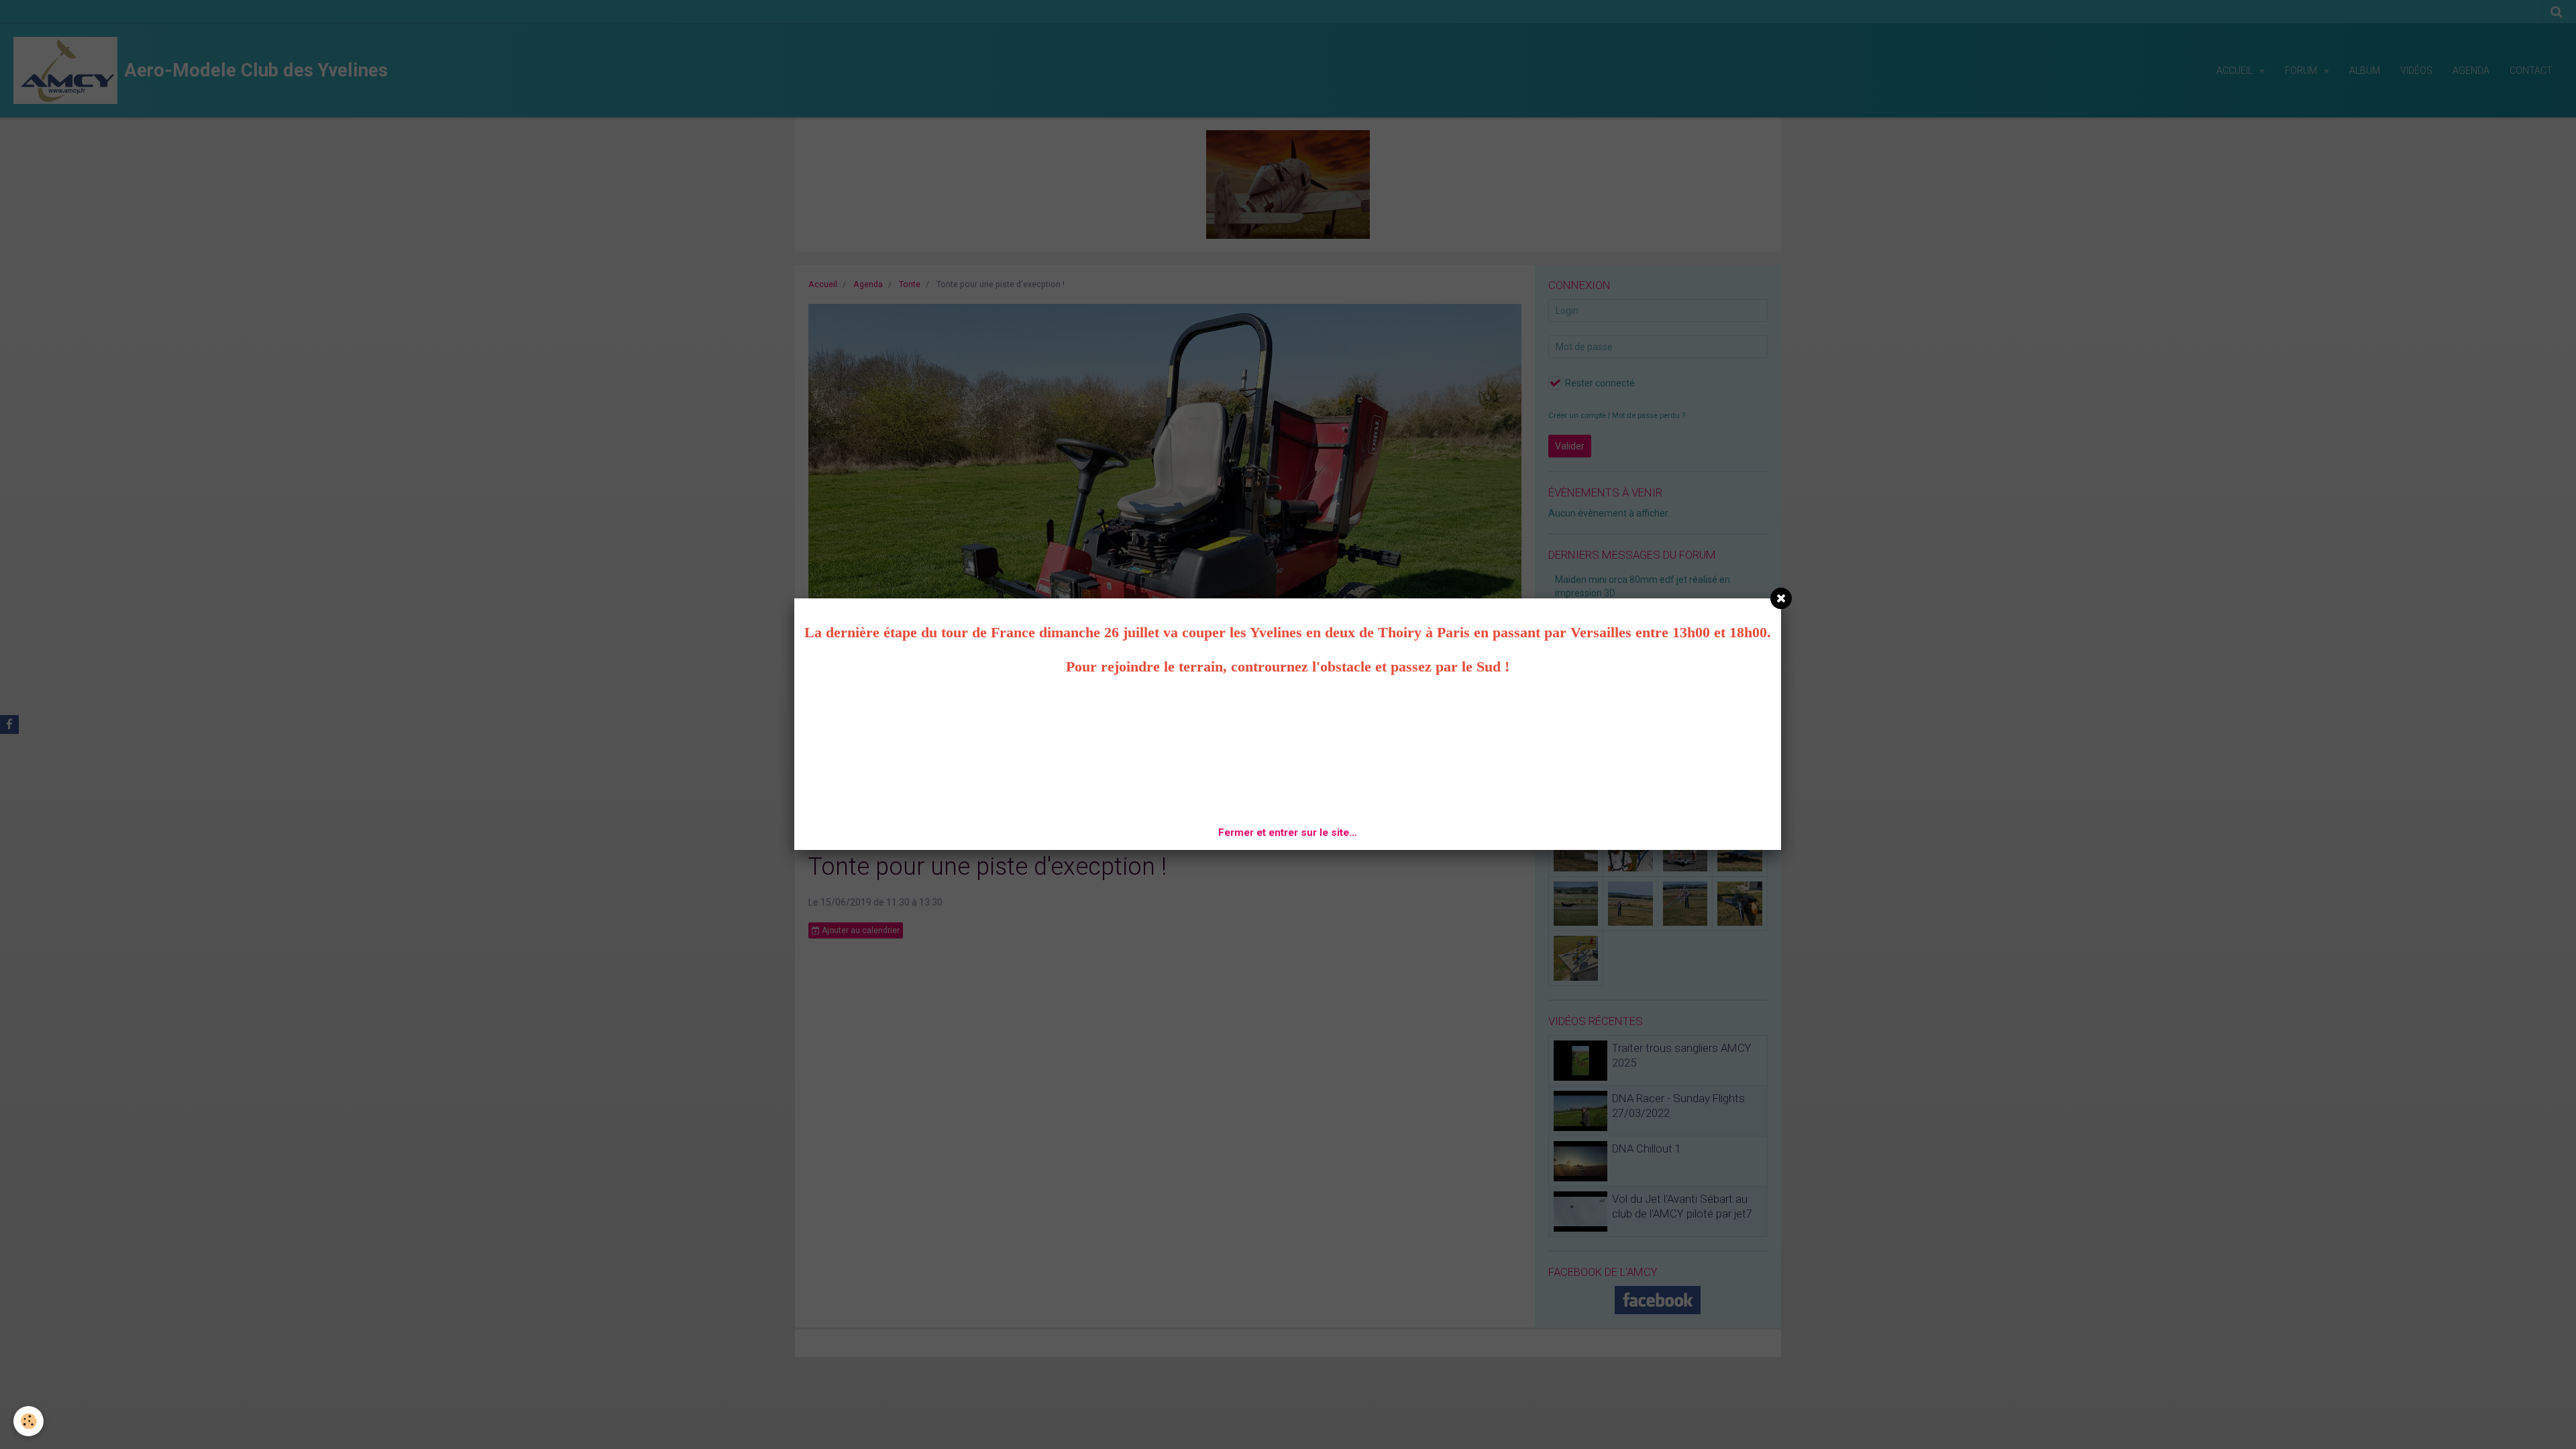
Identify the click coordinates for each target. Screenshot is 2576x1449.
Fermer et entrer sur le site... (1288, 833)
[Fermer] (1781, 598)
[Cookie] (29, 1421)
